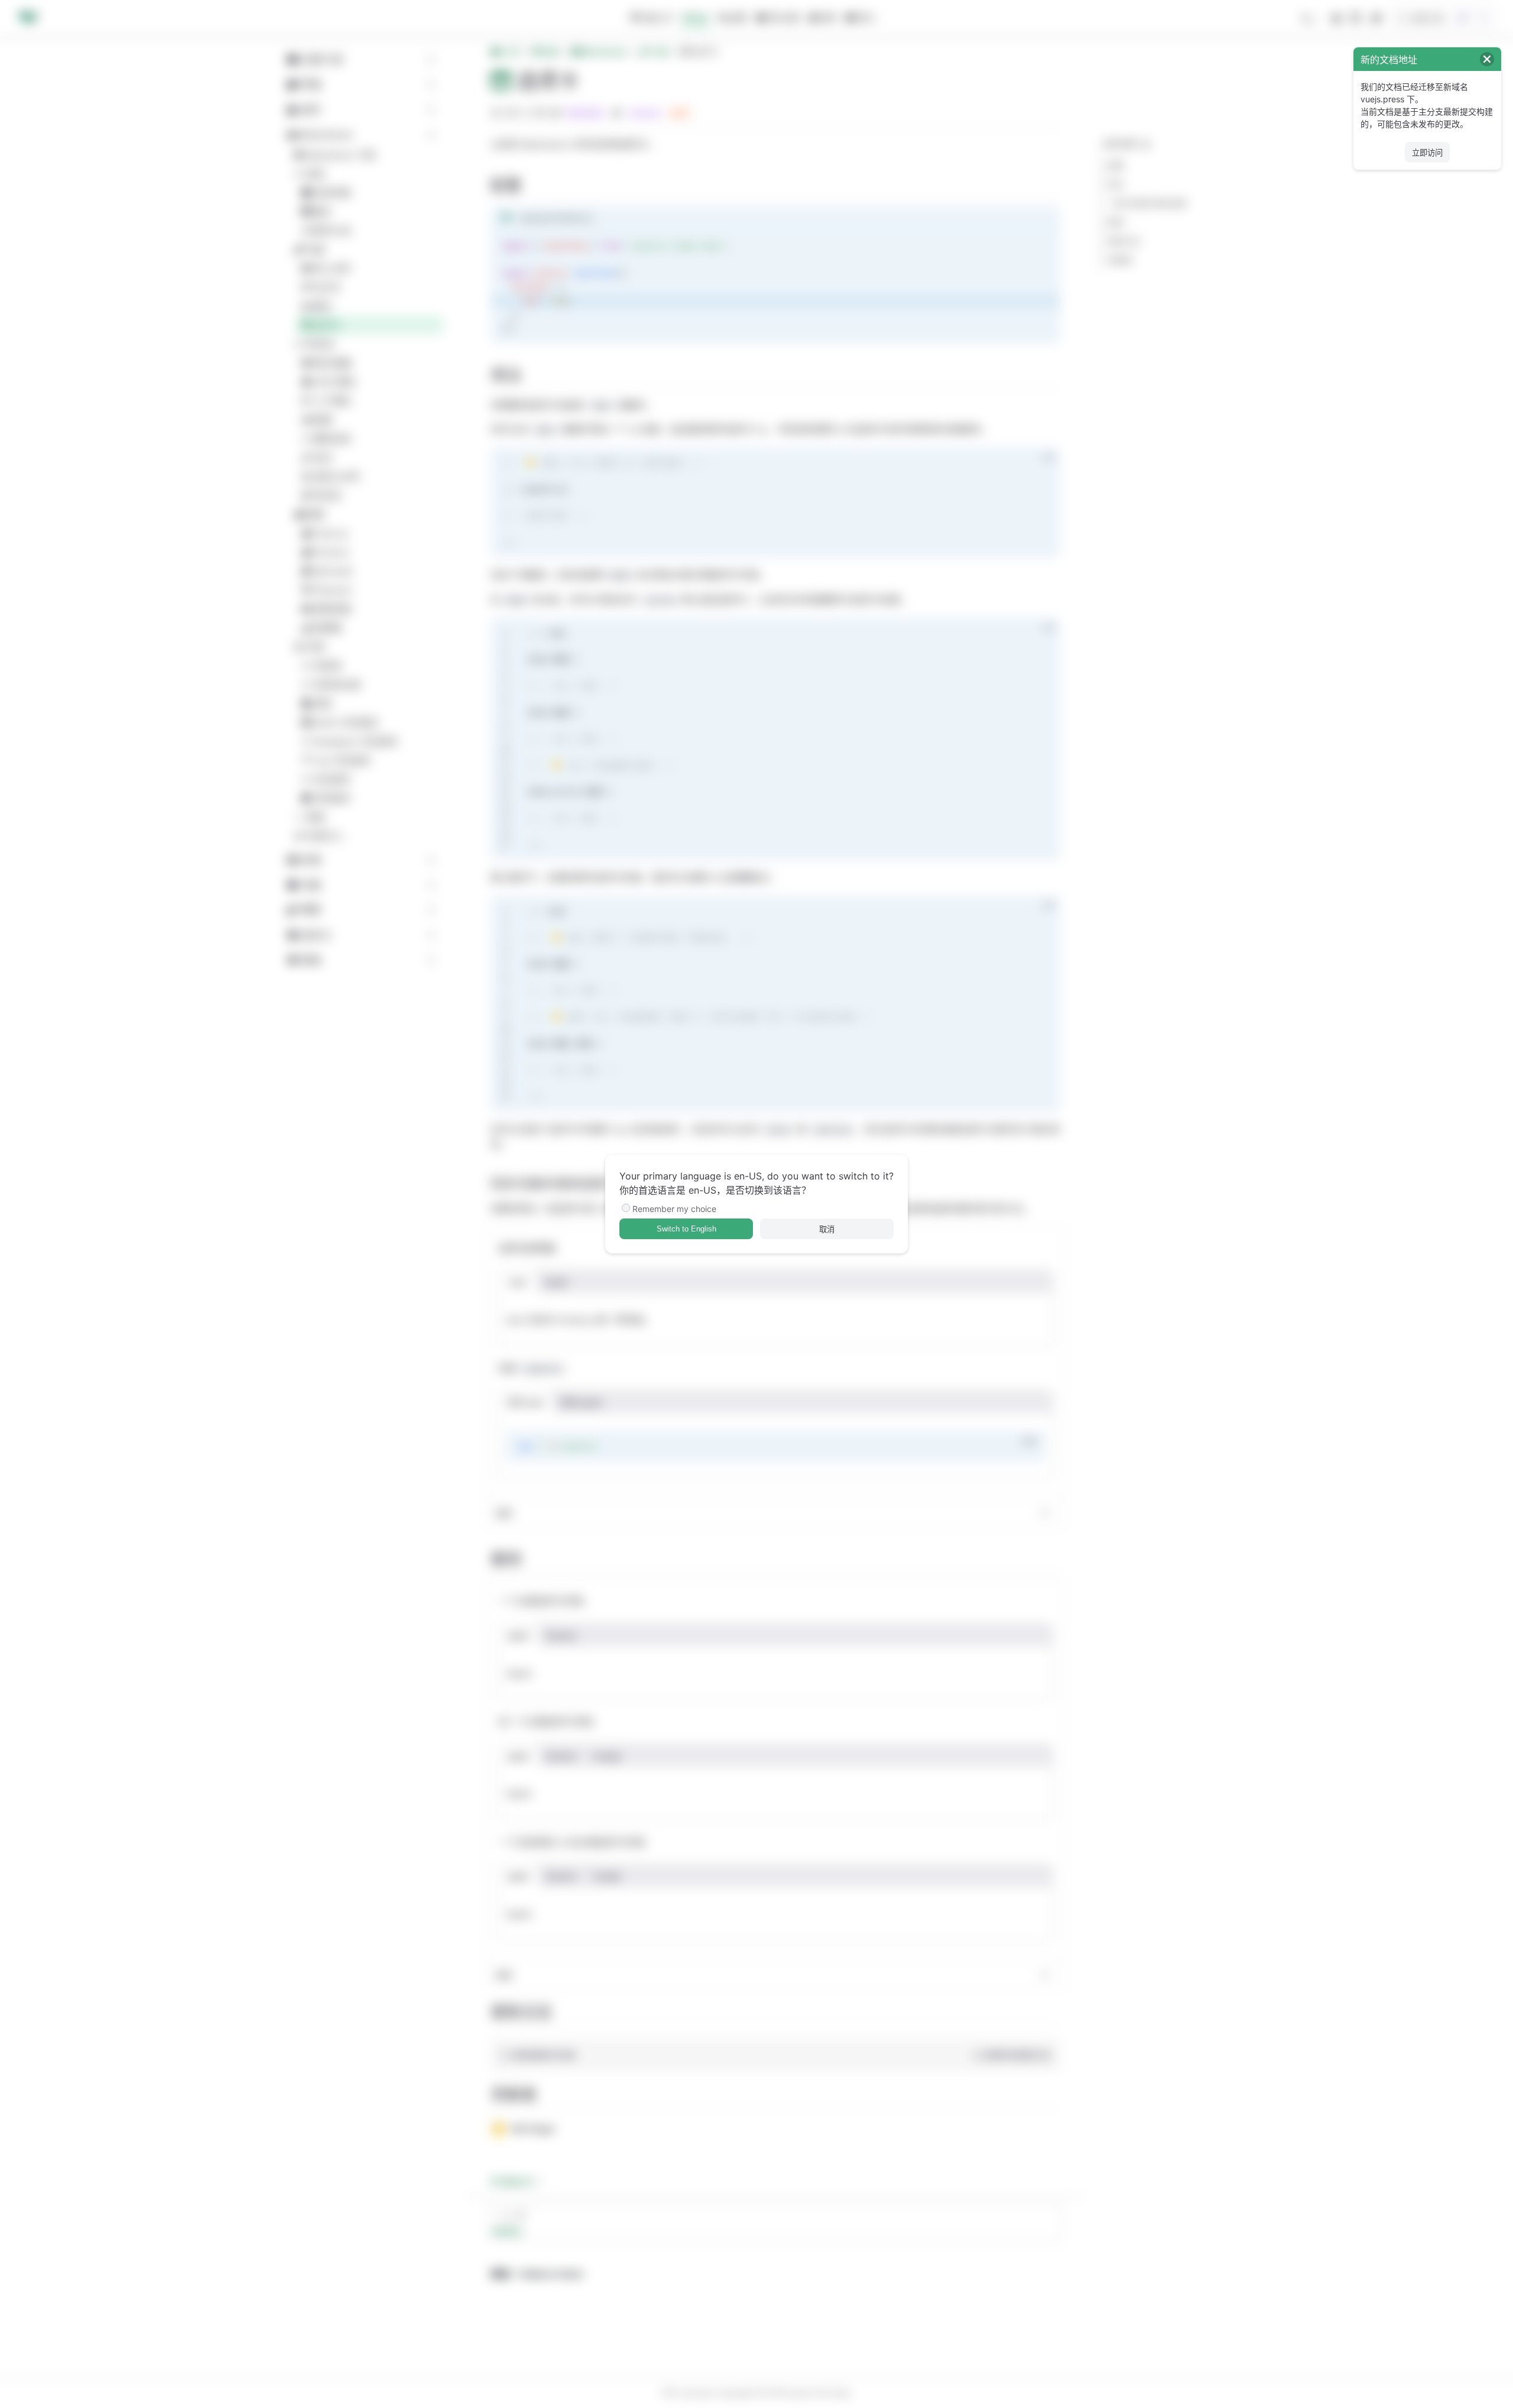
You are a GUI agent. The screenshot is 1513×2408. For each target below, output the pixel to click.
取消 (827, 1229)
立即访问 (1427, 153)
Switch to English (686, 1229)
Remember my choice (674, 1209)
